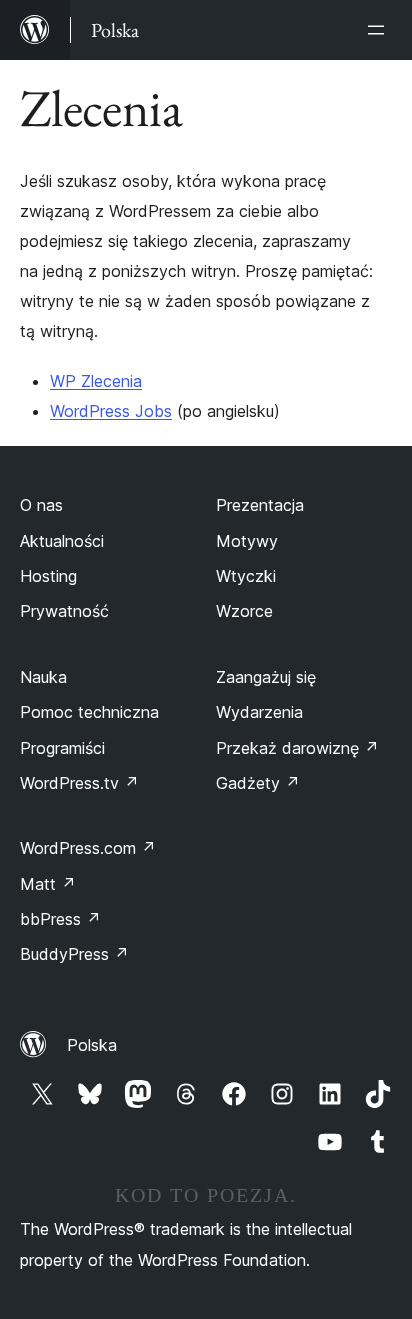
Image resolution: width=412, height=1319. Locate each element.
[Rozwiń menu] (380, 30)
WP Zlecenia (96, 381)
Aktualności (62, 541)
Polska (92, 1045)
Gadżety (258, 783)
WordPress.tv (79, 783)
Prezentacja (260, 505)
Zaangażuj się (266, 677)
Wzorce (244, 611)
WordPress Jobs (111, 411)
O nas (41, 505)
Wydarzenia (259, 712)
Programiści (62, 748)
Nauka (43, 677)
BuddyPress (74, 954)
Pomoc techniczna (89, 712)
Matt (48, 884)
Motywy (247, 541)
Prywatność (64, 611)
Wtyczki (246, 576)
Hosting (48, 576)
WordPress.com (88, 848)
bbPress (60, 919)
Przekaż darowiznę (297, 748)
